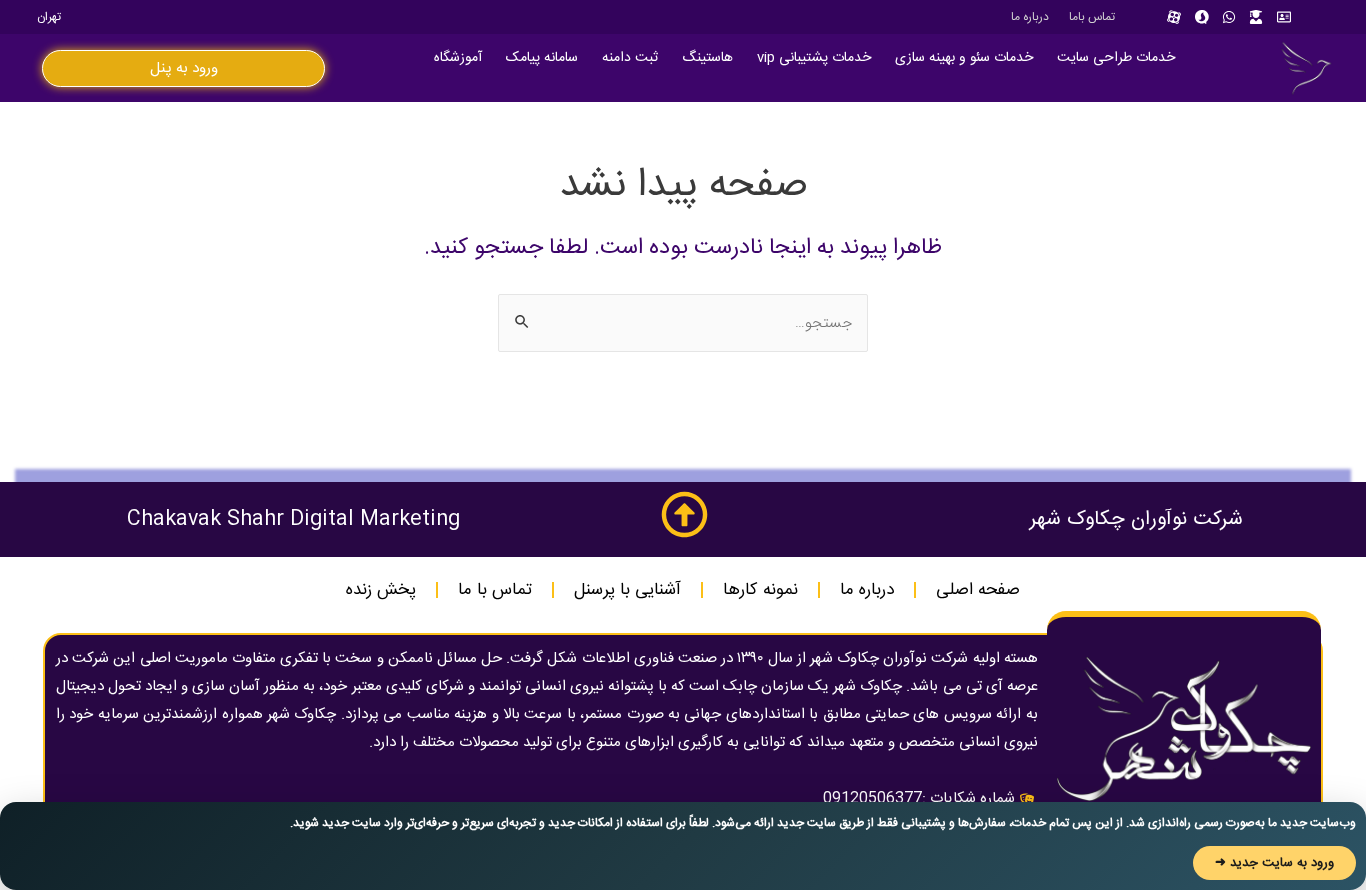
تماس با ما (495, 590)
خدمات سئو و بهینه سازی (964, 58)
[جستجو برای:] (683, 323)
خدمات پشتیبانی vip (814, 58)
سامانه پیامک (542, 58)
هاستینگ (707, 58)
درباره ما (1030, 17)
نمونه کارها (760, 590)
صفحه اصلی (978, 590)
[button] (183, 68)
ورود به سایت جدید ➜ (1274, 863)
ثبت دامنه (630, 58)
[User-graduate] (1256, 17)
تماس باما (1092, 17)
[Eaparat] (1174, 17)
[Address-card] (1284, 17)
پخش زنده (381, 590)
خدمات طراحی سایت (1116, 58)
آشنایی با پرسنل (627, 590)
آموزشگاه (458, 58)
